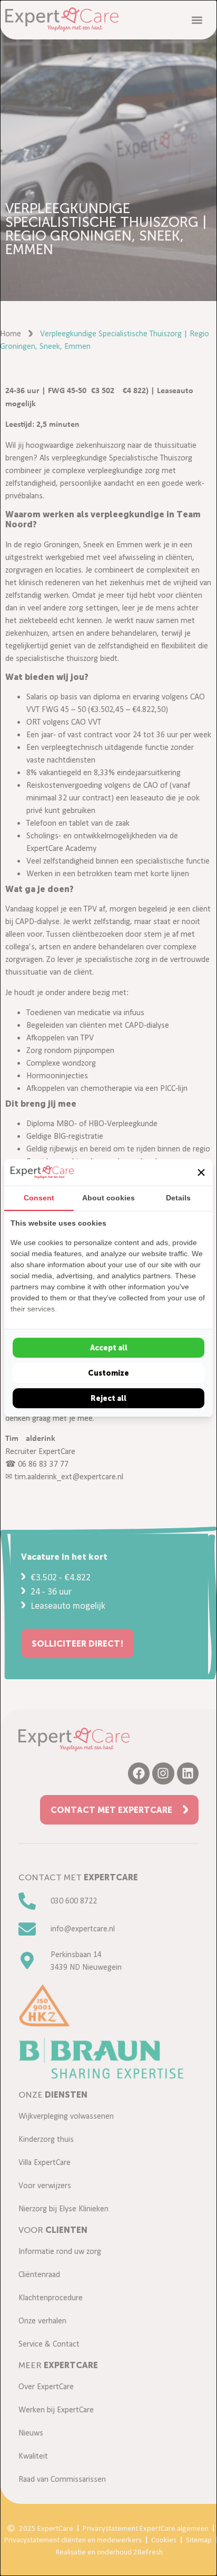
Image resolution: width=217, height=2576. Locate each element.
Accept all (109, 1348)
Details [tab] (178, 1198)
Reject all (108, 1398)
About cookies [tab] (108, 1198)
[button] (201, 1172)
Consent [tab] (39, 1198)
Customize (108, 1373)
